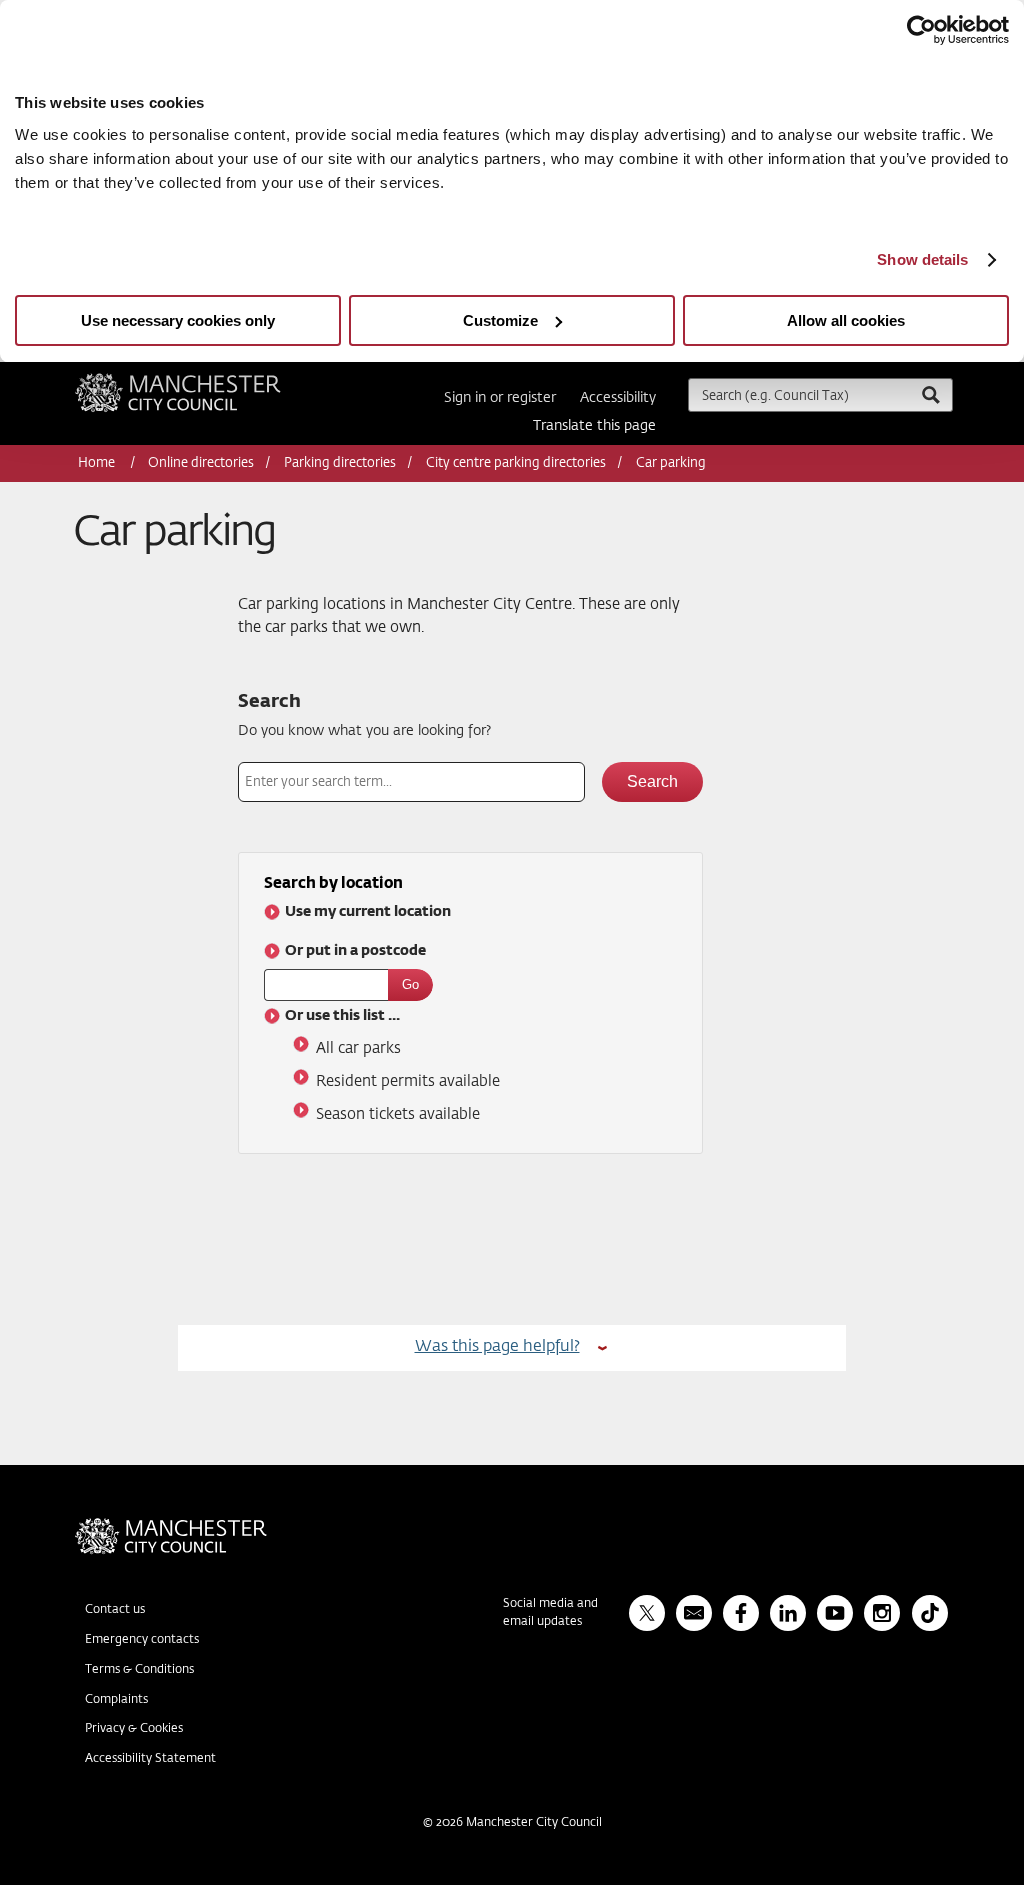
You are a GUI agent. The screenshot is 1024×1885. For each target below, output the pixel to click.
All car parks (358, 1048)
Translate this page (594, 426)
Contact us (115, 1610)
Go (410, 984)
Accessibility (618, 398)
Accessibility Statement (150, 1759)
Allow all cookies (846, 320)
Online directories (201, 463)
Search (269, 702)
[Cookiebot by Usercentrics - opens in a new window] (921, 30)
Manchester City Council (205, 381)
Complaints (116, 1700)
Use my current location (367, 912)
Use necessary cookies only (178, 320)
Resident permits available (408, 1081)
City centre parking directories (516, 463)
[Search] (930, 394)
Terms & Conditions (139, 1670)
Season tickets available (398, 1114)
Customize (500, 320)
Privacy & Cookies (134, 1729)
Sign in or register (500, 398)
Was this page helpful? (497, 1346)
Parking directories (340, 463)
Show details (922, 259)
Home (98, 463)
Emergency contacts (142, 1640)
